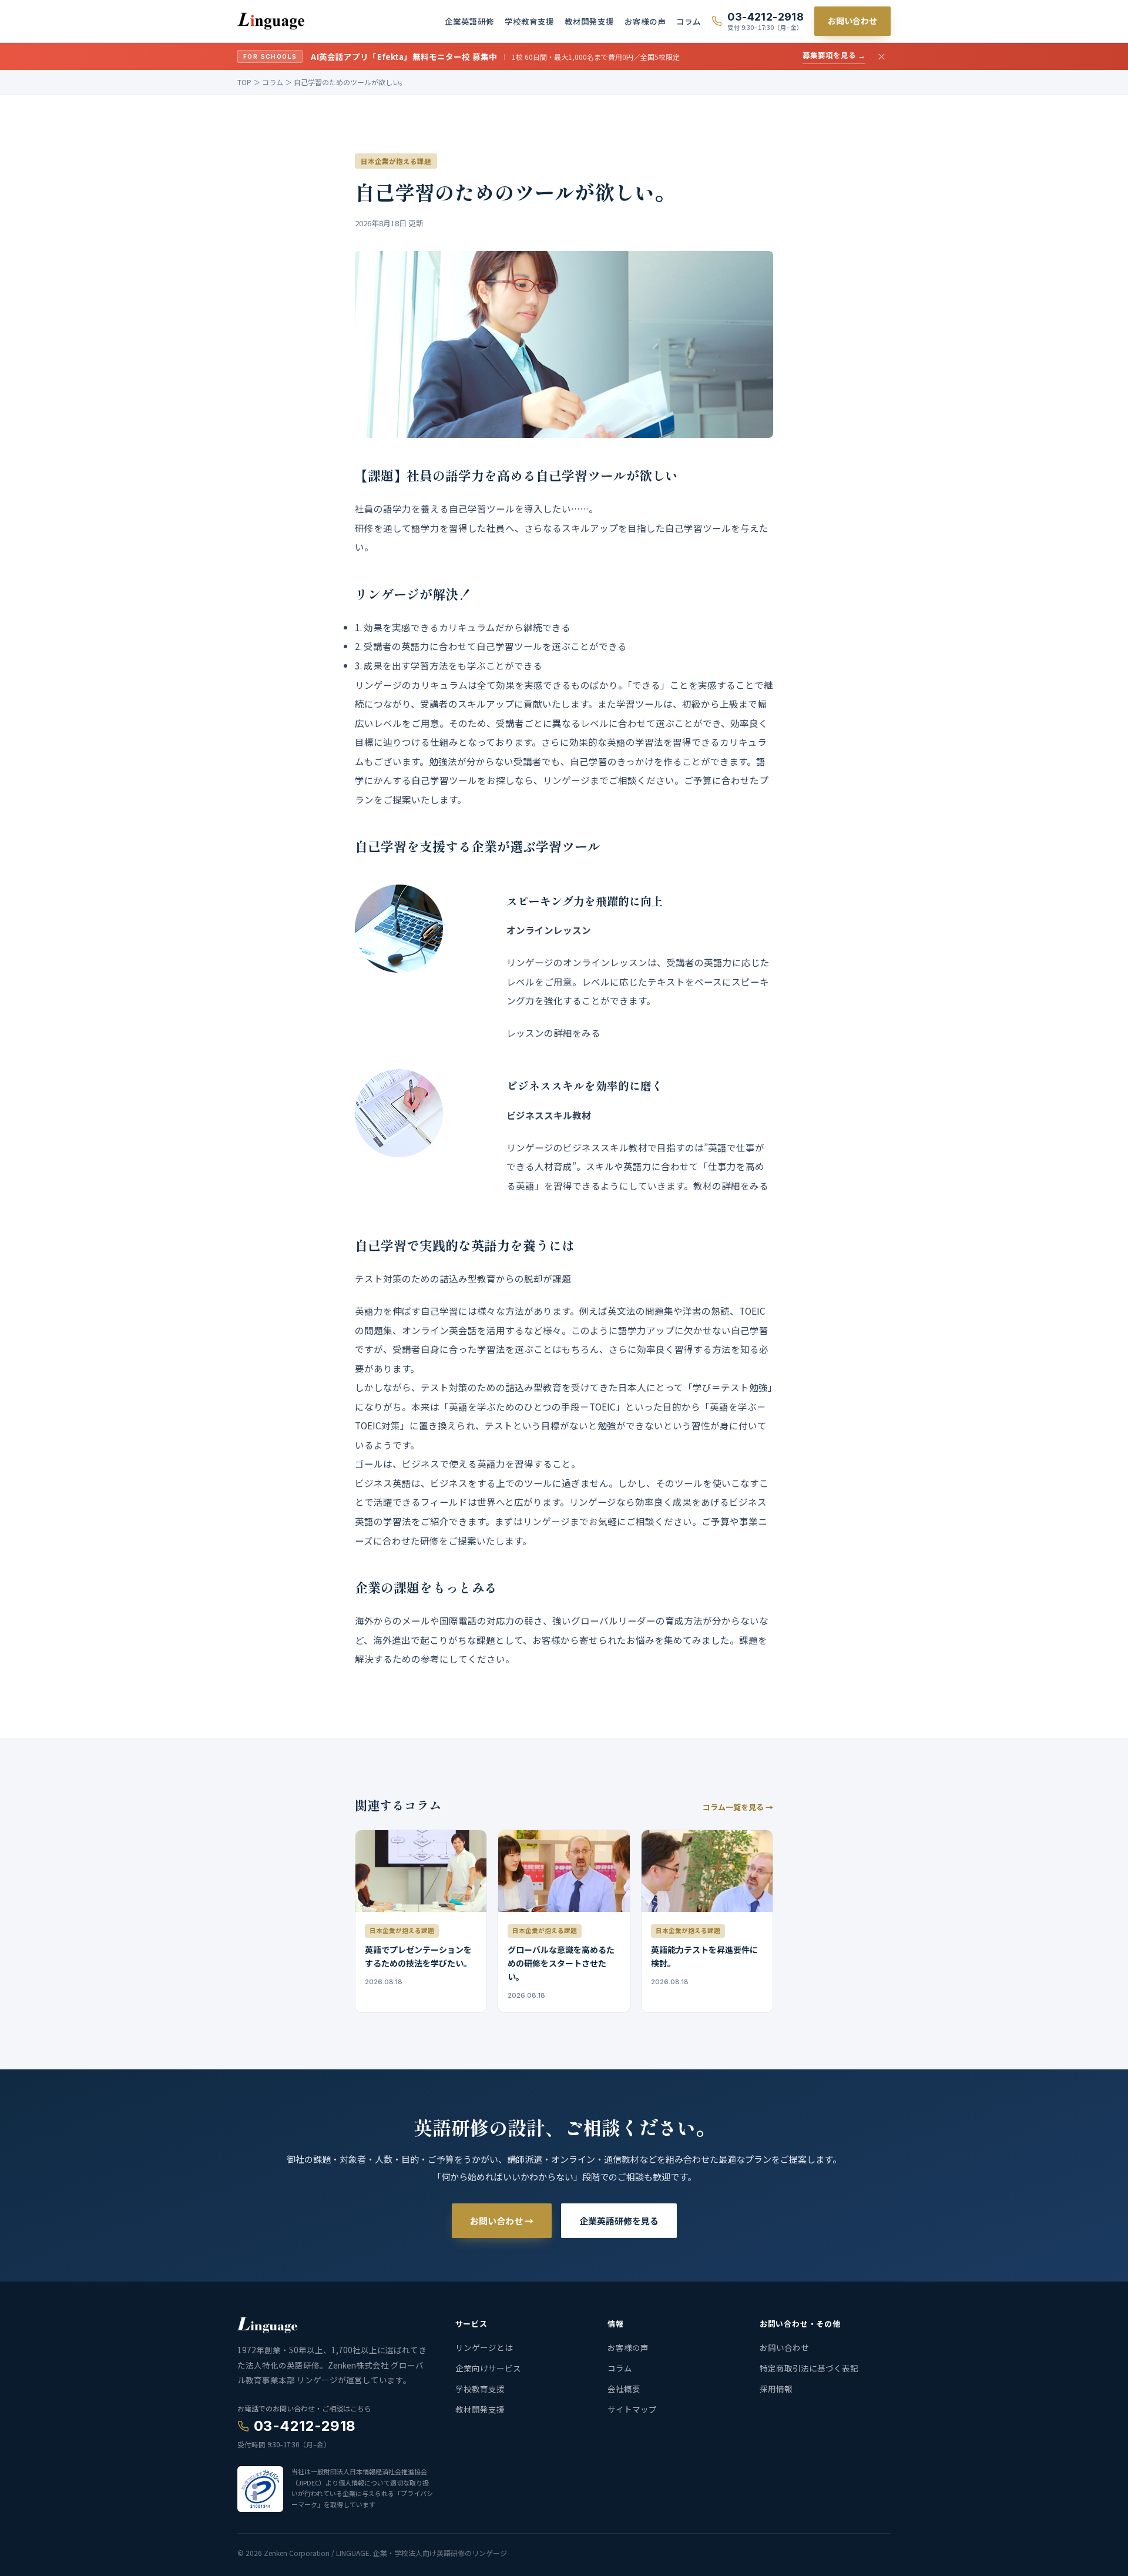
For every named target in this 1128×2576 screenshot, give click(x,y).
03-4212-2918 (305, 2426)
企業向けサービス (488, 2368)
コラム (689, 21)
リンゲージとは (484, 2347)
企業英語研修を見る (619, 2221)
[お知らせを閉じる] (882, 57)
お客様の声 (645, 21)
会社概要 (624, 2389)
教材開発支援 (589, 21)
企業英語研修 (469, 21)
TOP (244, 82)
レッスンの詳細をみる (553, 1033)
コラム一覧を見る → (738, 1807)
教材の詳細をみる (731, 1185)
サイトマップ (632, 2409)
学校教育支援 (529, 21)
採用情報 (776, 2389)
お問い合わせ (852, 21)
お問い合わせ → (502, 2221)
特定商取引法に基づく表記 (809, 2368)
